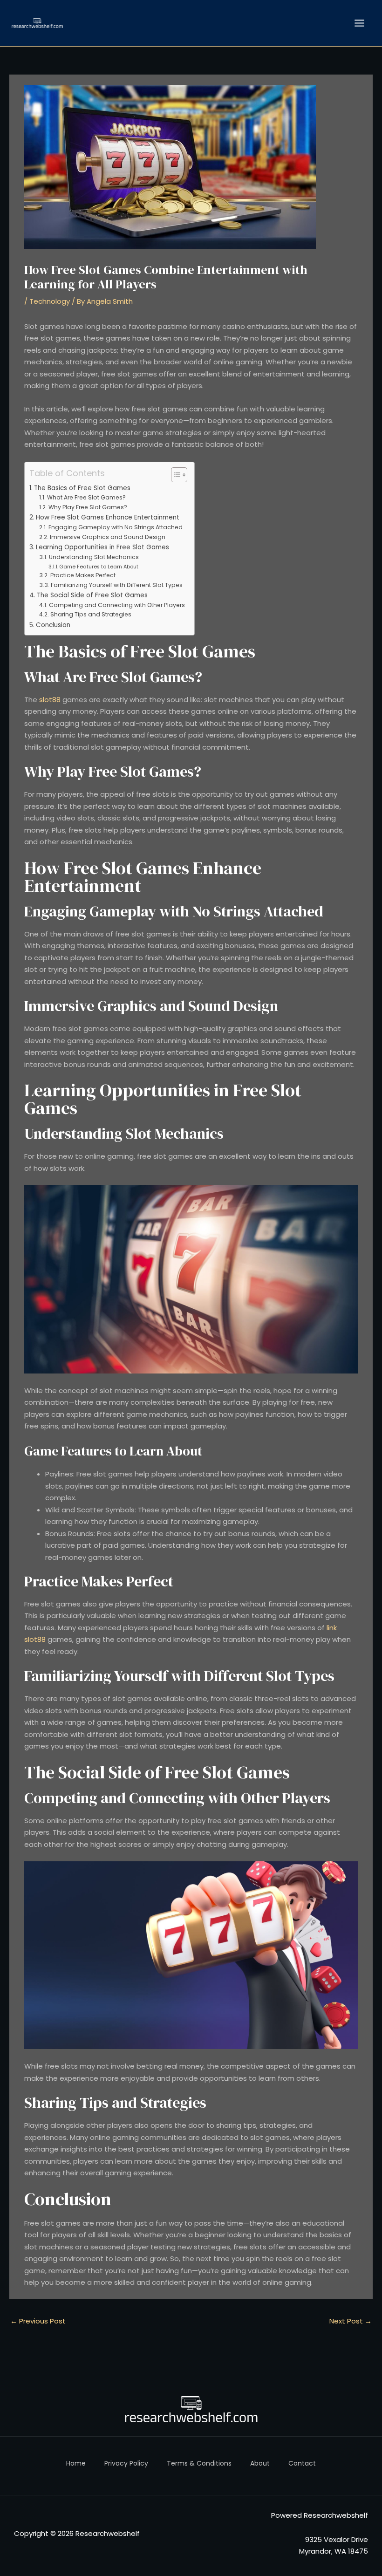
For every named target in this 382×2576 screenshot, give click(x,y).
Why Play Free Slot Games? (88, 507)
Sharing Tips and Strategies (91, 614)
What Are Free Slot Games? (86, 497)
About (260, 2463)
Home (76, 2463)
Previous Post (38, 2321)
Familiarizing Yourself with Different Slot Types (116, 585)
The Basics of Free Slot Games (82, 488)
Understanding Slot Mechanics (94, 557)
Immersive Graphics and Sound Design (107, 537)
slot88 (50, 700)
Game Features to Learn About (99, 567)
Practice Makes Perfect (83, 575)
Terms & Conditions (199, 2463)
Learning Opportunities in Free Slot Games (102, 547)
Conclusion (53, 625)
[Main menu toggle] (360, 23)
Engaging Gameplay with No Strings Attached (115, 527)
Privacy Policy (126, 2463)
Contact (302, 2463)
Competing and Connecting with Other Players (117, 605)
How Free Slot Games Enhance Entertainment (108, 517)
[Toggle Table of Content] (174, 475)
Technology (50, 301)
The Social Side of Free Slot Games (92, 595)
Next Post (351, 2321)
